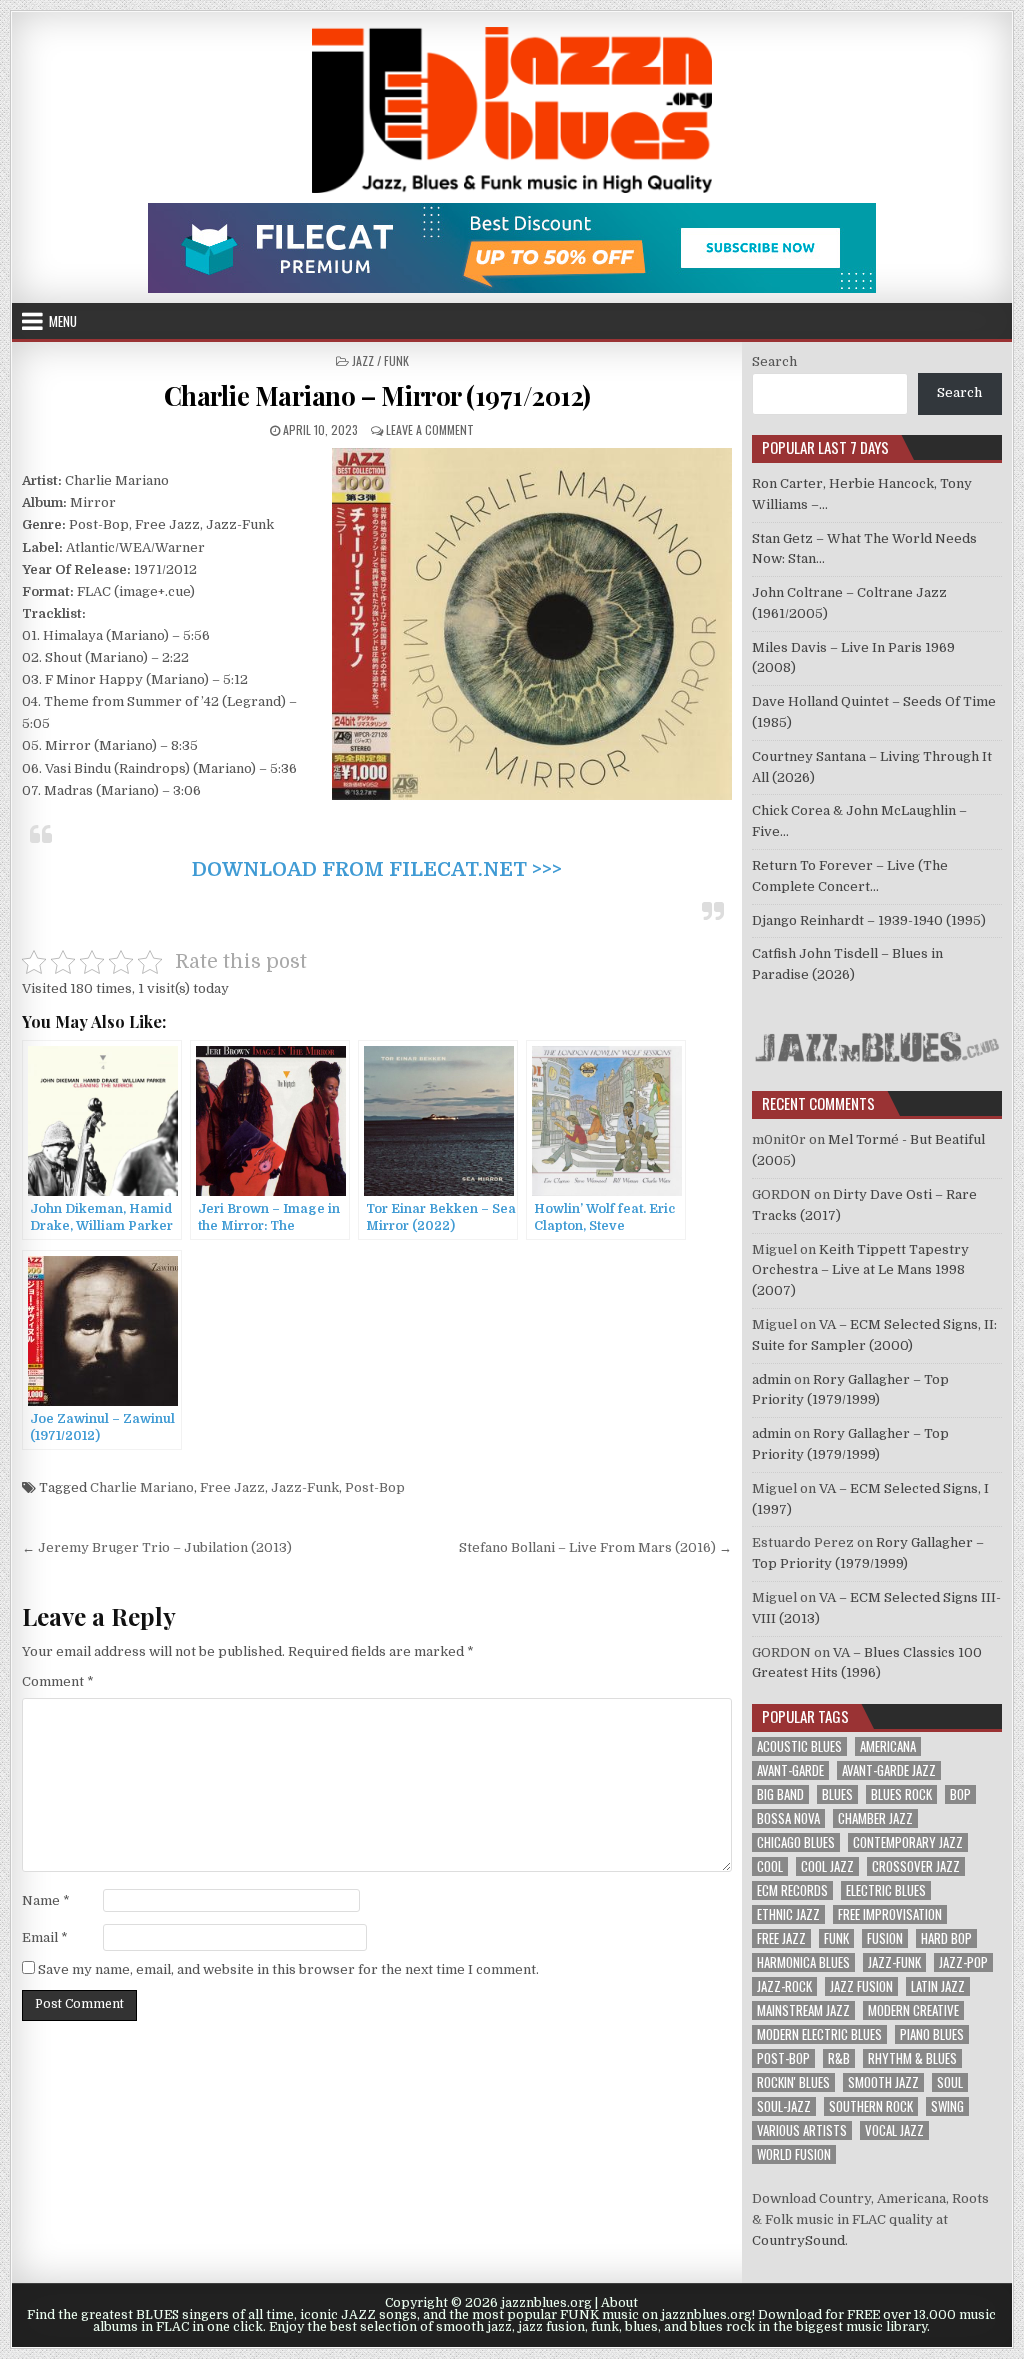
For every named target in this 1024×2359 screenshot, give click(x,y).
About (619, 2303)
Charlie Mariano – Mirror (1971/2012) (377, 395)
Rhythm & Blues (912, 2058)
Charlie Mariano (142, 1487)
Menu (63, 321)
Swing (947, 2106)
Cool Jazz (827, 1866)
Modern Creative (913, 2010)
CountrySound (798, 2240)
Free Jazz (232, 1487)
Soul (950, 2082)
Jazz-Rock (784, 1986)
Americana (888, 1746)
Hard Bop (946, 1938)
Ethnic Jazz (788, 1914)
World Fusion (794, 2154)
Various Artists (802, 2130)
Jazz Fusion (861, 1986)
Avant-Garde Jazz (889, 1770)
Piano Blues (932, 2034)
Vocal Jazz (894, 2130)
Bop (960, 1794)
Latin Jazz (938, 1986)
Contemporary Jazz (908, 1842)
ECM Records (792, 1890)
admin (771, 1379)
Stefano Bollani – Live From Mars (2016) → (595, 1547)
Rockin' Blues (793, 2082)
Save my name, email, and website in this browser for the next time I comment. (288, 1969)
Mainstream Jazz (803, 2010)
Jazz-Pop (963, 1962)
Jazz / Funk (380, 360)
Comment (58, 1681)
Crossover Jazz (916, 1866)
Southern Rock (871, 2106)
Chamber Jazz (875, 1818)
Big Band (780, 1794)
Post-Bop (375, 1487)
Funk (836, 1938)
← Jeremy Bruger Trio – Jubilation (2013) (157, 1547)
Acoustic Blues (799, 1746)
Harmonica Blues (803, 1962)
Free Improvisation (890, 1914)
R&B (839, 2058)
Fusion (885, 1938)
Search (774, 361)
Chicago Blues (796, 1842)
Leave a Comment (430, 429)
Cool (770, 1866)
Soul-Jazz (784, 2106)
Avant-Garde (790, 1770)
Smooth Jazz (883, 2082)
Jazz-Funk (305, 1487)
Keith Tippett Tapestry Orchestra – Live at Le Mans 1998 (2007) (860, 1270)
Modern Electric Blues (819, 2034)
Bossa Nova (788, 1818)
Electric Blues (886, 1890)
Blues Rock (901, 1794)
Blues (837, 1794)
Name (46, 1900)
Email (45, 1937)
